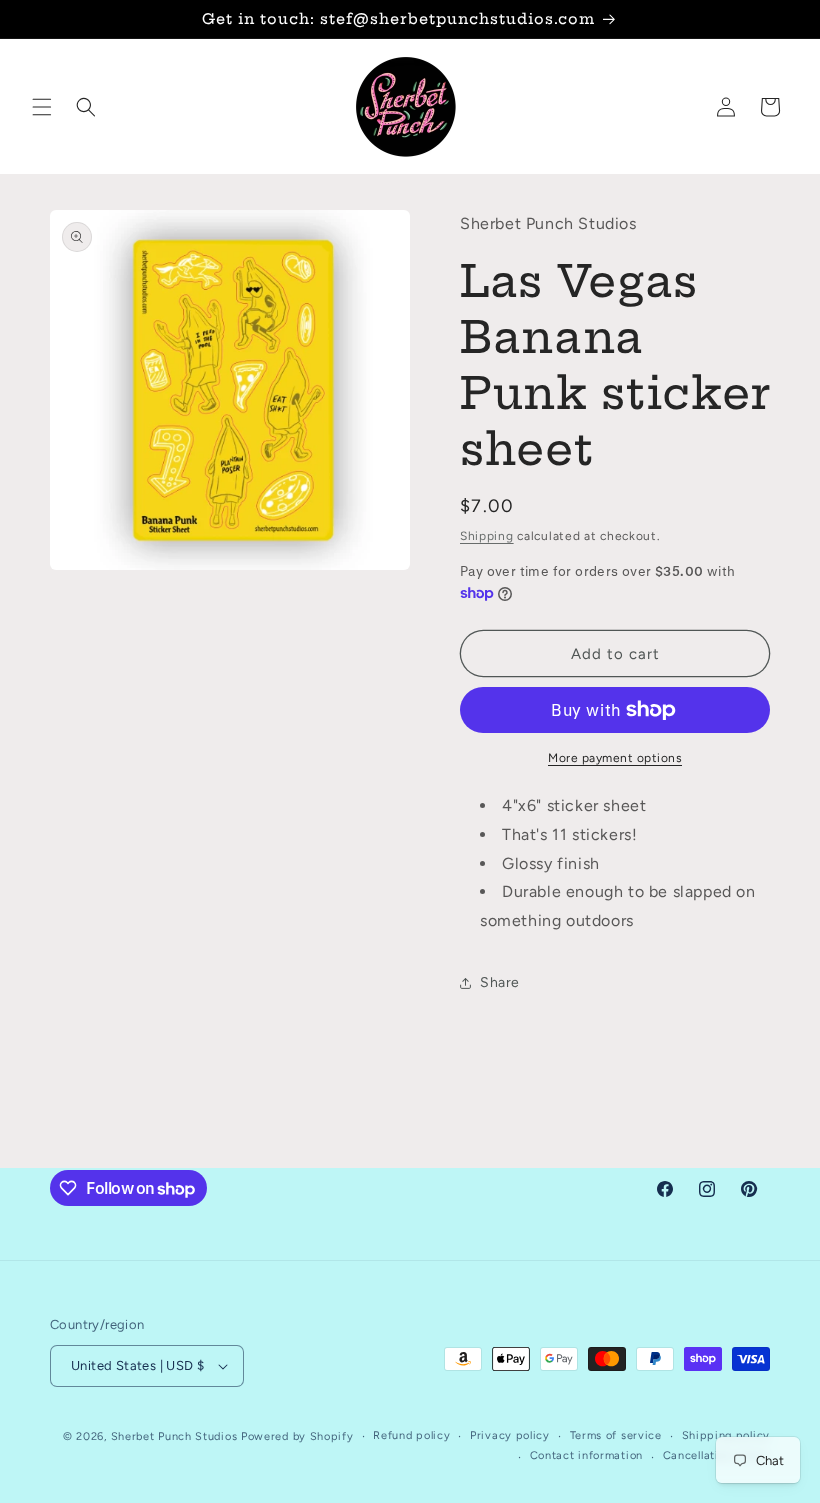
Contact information (586, 1455)
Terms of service (616, 1435)
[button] (42, 107)
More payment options (615, 758)
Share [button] (500, 982)
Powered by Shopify (297, 1436)
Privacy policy (510, 1435)
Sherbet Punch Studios (174, 1436)
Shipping (487, 536)
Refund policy (411, 1435)
